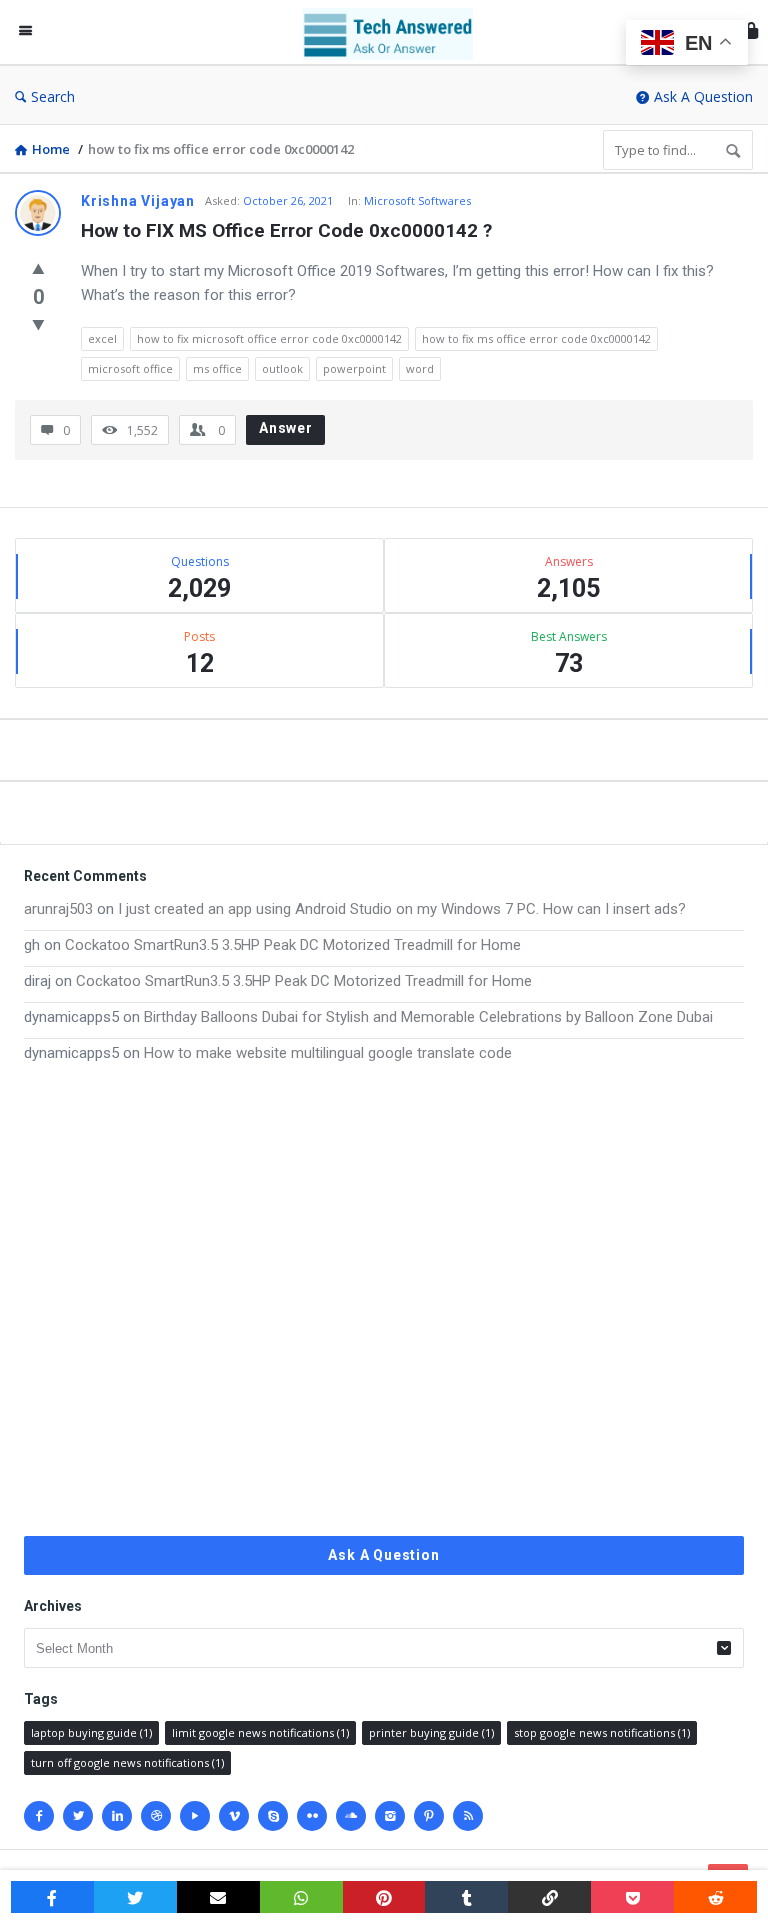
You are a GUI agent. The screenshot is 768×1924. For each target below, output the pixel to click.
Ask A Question (703, 96)
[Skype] (273, 1816)
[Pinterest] (429, 1816)
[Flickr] (312, 1816)
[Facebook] (39, 1816)
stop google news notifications (602, 1732)
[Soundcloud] (351, 1816)
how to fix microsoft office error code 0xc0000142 (269, 338)
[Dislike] (38, 324)
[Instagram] (390, 1816)
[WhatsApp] (301, 1897)
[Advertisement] (384, 1300)
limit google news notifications (260, 1732)
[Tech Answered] (398, 32)
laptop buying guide (91, 1732)
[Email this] (218, 1897)
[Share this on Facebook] (52, 1897)
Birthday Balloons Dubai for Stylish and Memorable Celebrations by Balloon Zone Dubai (428, 1017)
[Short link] (549, 1897)
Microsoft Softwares (417, 200)
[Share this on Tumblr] (466, 1897)
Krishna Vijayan (138, 201)
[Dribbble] (156, 1816)
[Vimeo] (234, 1816)
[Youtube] (195, 1816)
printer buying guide (431, 1732)
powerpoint (354, 368)
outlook (282, 368)
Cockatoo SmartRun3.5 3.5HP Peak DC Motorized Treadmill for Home (293, 945)
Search (53, 96)
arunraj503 (58, 909)
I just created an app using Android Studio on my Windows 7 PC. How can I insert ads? (402, 909)
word (420, 368)
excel (102, 338)
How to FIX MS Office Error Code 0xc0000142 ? (286, 230)
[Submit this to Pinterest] (384, 1897)
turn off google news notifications (127, 1762)
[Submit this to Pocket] (632, 1897)
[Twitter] (78, 1816)
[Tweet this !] (135, 1897)
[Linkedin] (117, 1816)
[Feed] (468, 1816)
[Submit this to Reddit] (715, 1897)
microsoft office (130, 368)
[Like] (38, 268)
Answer (286, 428)
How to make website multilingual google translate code (328, 1053)
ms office (217, 368)
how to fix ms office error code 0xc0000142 (536, 338)
